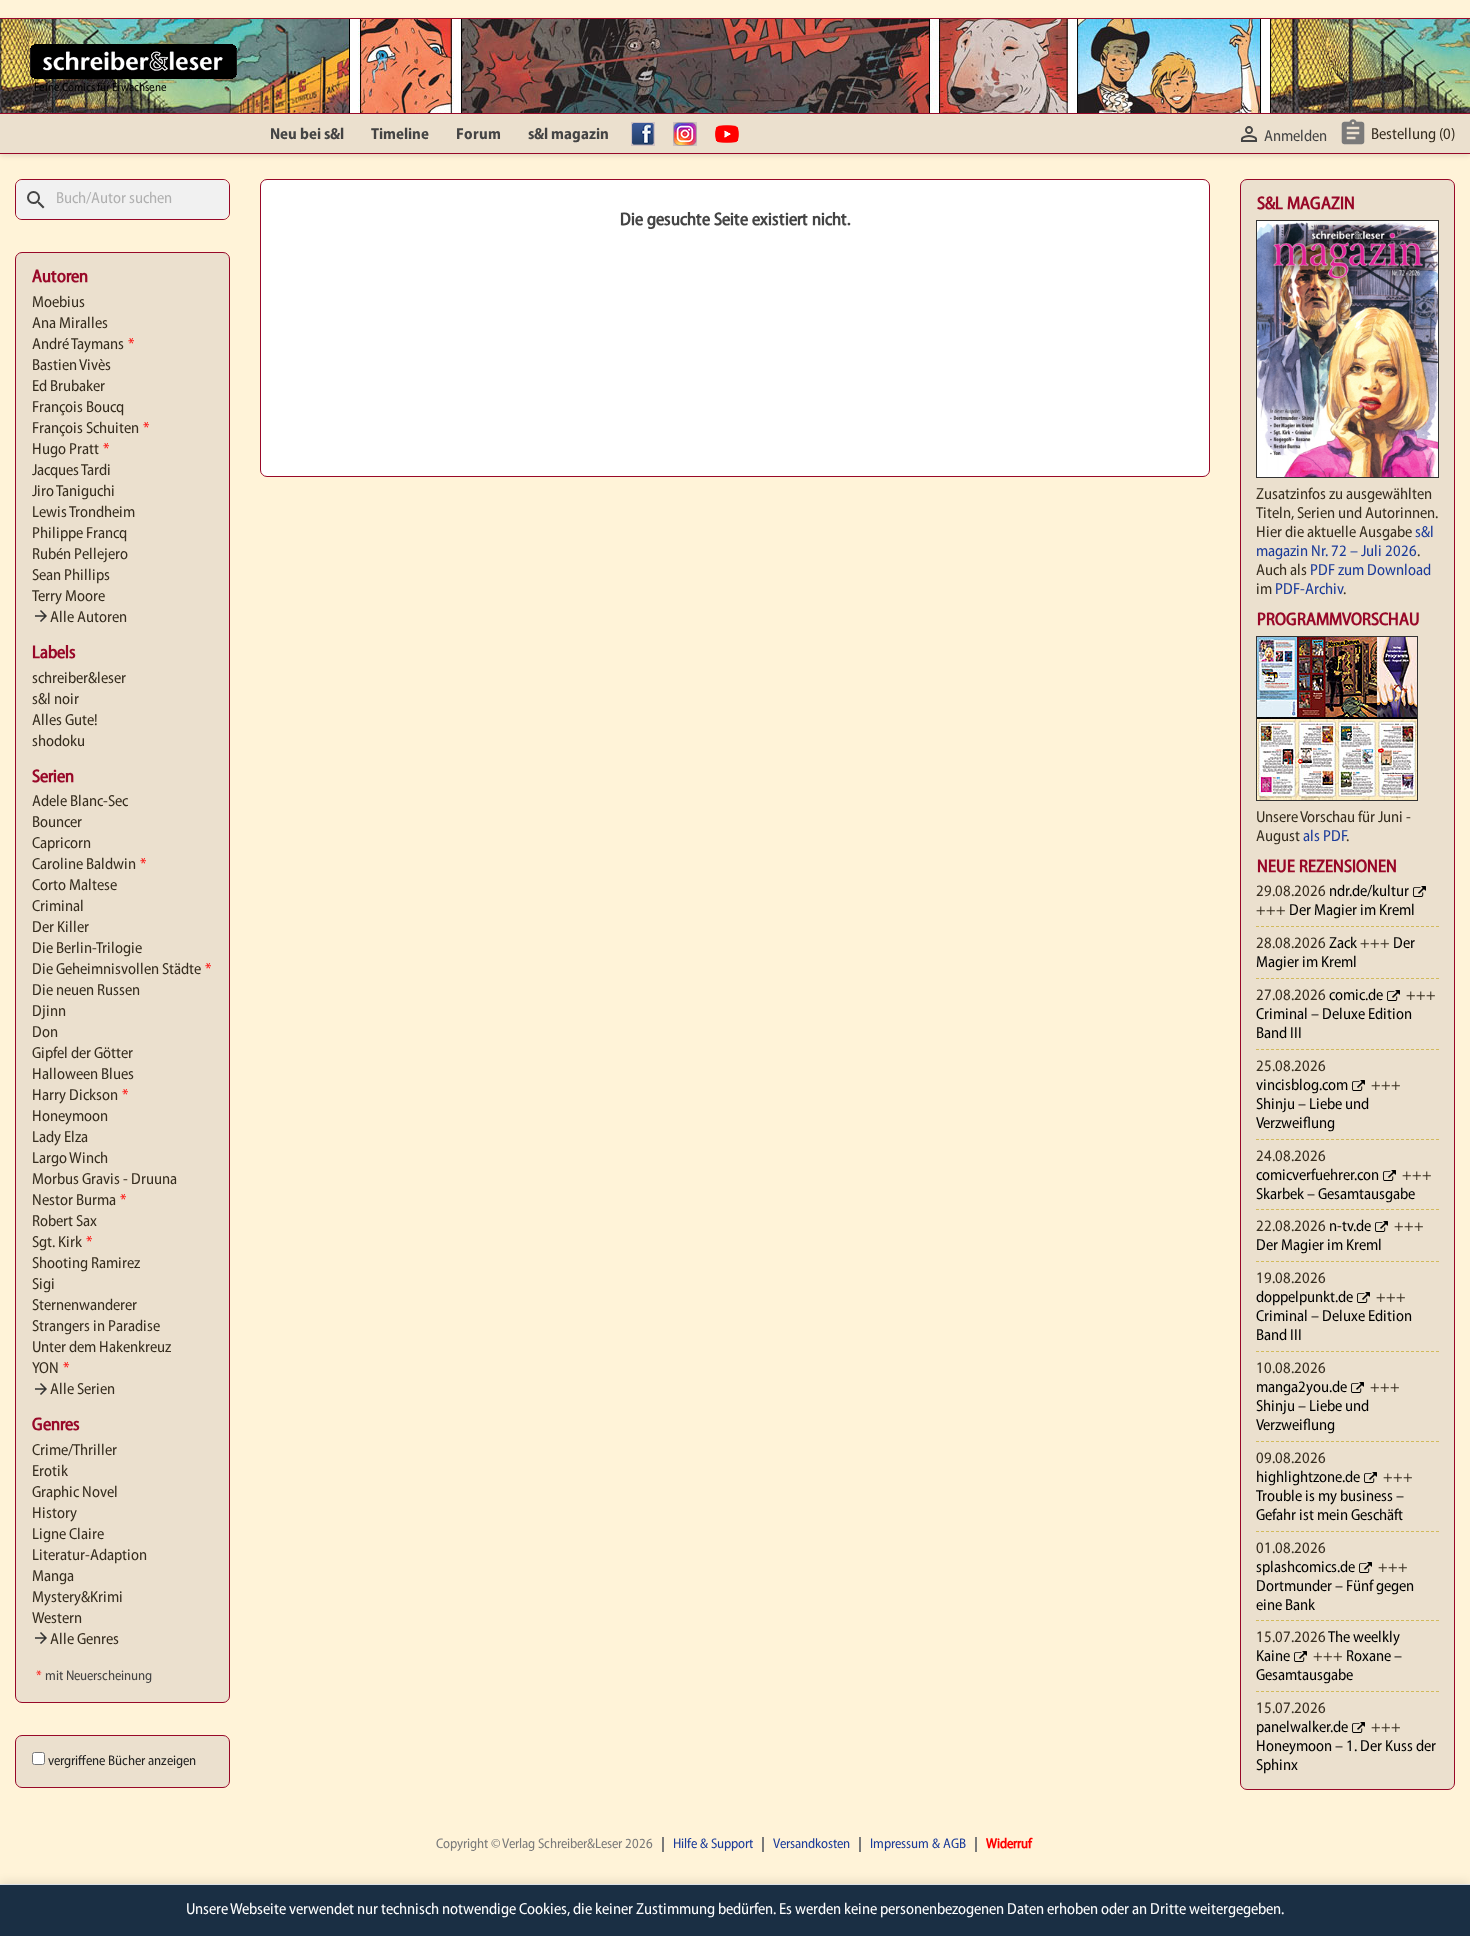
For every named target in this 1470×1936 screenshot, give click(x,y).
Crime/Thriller (74, 1451)
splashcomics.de (1305, 1568)
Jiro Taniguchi (73, 492)
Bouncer (57, 823)
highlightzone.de (1308, 1478)
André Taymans (83, 345)
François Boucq (78, 408)
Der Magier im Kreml (1352, 911)
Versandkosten (811, 1844)
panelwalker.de (1302, 1728)
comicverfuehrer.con (1317, 1176)
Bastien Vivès (71, 366)
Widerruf (1009, 1844)
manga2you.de (1301, 1388)
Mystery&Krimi (77, 1598)
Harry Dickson (80, 1096)
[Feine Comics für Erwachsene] (133, 61)
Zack (1343, 944)
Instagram (690, 135)
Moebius (58, 303)
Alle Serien (73, 1390)
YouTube (732, 135)
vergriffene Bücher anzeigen (122, 1761)
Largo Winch (70, 1159)
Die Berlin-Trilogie (87, 949)
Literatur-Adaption (89, 1556)
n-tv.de (1350, 1227)
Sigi (43, 1285)
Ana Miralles (70, 324)
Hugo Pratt (70, 450)
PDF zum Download (1370, 571)
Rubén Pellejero (80, 555)
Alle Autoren (79, 618)
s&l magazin (568, 135)
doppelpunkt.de (1304, 1298)
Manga (53, 1577)
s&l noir (55, 700)
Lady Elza (60, 1138)
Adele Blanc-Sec (80, 802)
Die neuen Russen (86, 991)
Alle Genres (75, 1640)
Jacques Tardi (71, 471)
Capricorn (61, 844)
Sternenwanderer (84, 1306)
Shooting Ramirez (86, 1264)
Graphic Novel (75, 1493)
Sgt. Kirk (62, 1243)
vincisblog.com (1302, 1086)
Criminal (58, 907)
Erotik (50, 1472)
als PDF (1324, 837)
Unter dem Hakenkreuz (101, 1348)
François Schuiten (90, 429)
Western (57, 1619)
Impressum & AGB (918, 1844)
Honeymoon (70, 1117)
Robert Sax (64, 1222)
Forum (478, 135)
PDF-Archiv (1309, 590)
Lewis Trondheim (83, 513)
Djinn (49, 1012)
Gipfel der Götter (82, 1054)
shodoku (58, 742)
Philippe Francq (79, 534)
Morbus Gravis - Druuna (104, 1180)
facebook (648, 135)
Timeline (400, 135)
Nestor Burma (79, 1201)
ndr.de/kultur (1369, 892)
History (54, 1514)
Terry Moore (68, 597)
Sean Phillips (71, 576)
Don (45, 1033)
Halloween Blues (83, 1075)
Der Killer (60, 928)
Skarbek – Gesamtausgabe (1335, 1195)
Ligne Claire (68, 1535)
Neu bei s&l (307, 135)
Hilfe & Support (713, 1844)
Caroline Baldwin (89, 865)
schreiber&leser (79, 679)
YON (50, 1369)
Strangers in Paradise (96, 1327)
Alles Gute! (65, 721)
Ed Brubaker (68, 387)
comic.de (1356, 996)
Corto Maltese (74, 886)
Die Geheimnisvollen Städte (121, 970)
